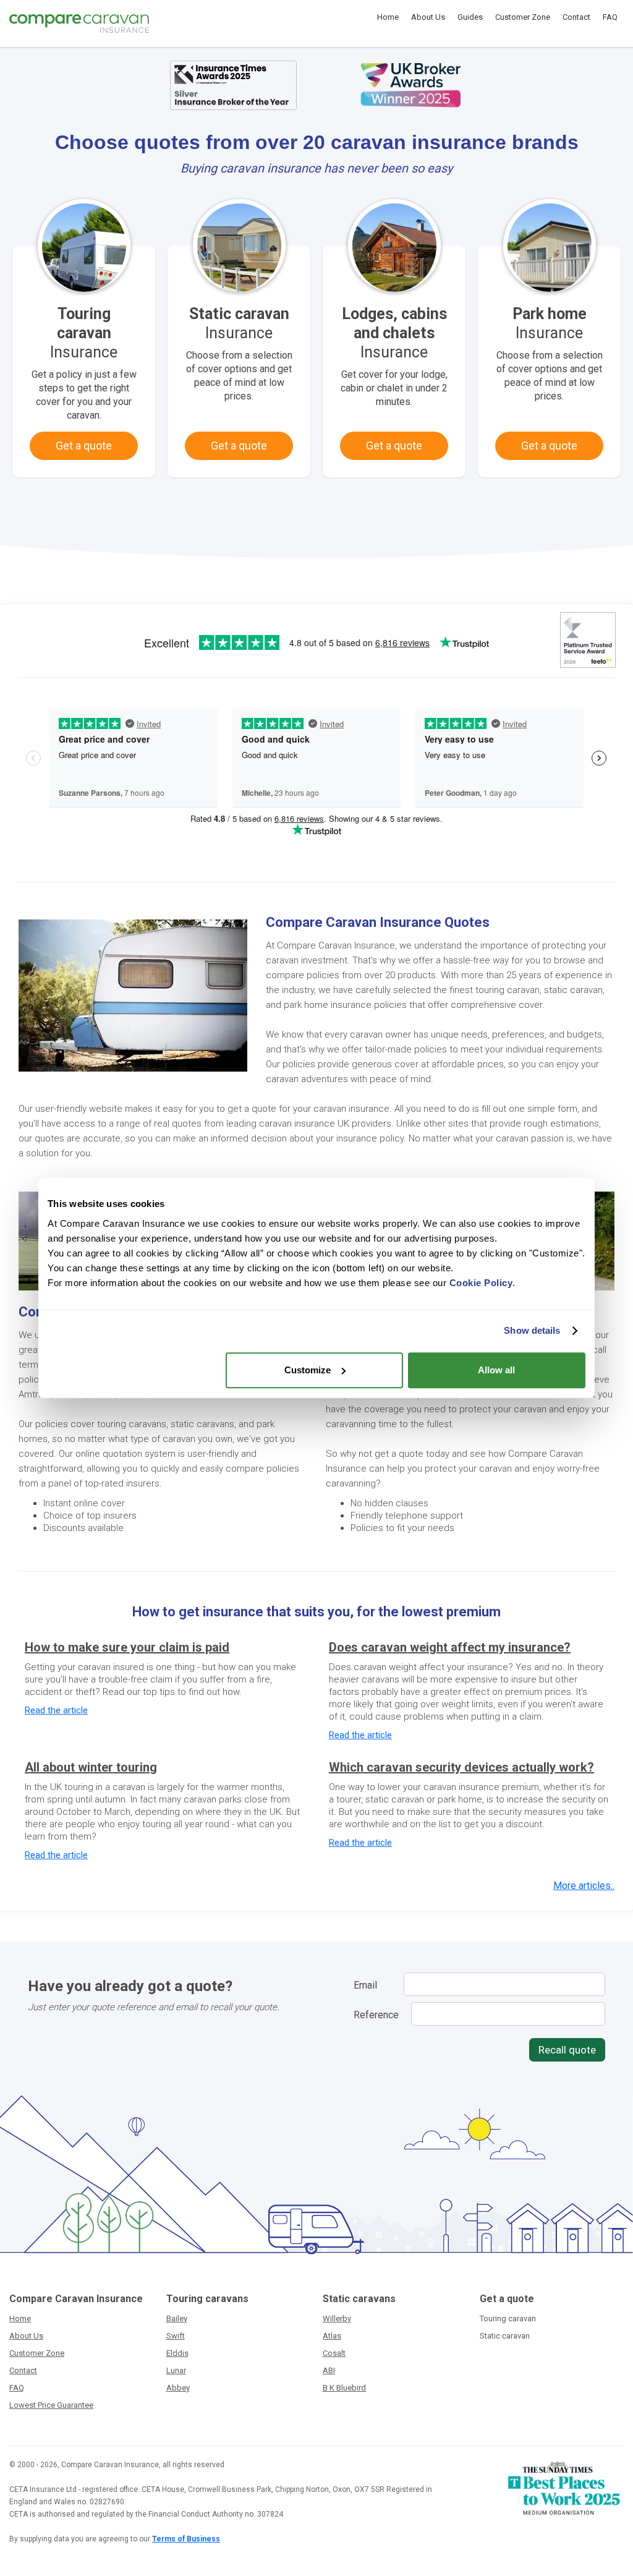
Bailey (177, 2318)
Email (365, 1985)
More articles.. (584, 1886)
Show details (532, 1330)
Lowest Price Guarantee (51, 2405)
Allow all (496, 1370)
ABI (329, 2370)
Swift (176, 2336)
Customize (308, 1370)
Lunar (176, 2370)
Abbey (178, 2388)
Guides (470, 17)
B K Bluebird (344, 2388)
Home (388, 17)
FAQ (610, 17)
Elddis (177, 2353)
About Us (428, 17)
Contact (576, 17)
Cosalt (334, 2353)
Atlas (332, 2336)
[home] (79, 23)
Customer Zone (523, 17)
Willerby (337, 2318)
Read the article (56, 1710)
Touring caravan (508, 2318)
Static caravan (505, 2336)
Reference (376, 2015)
